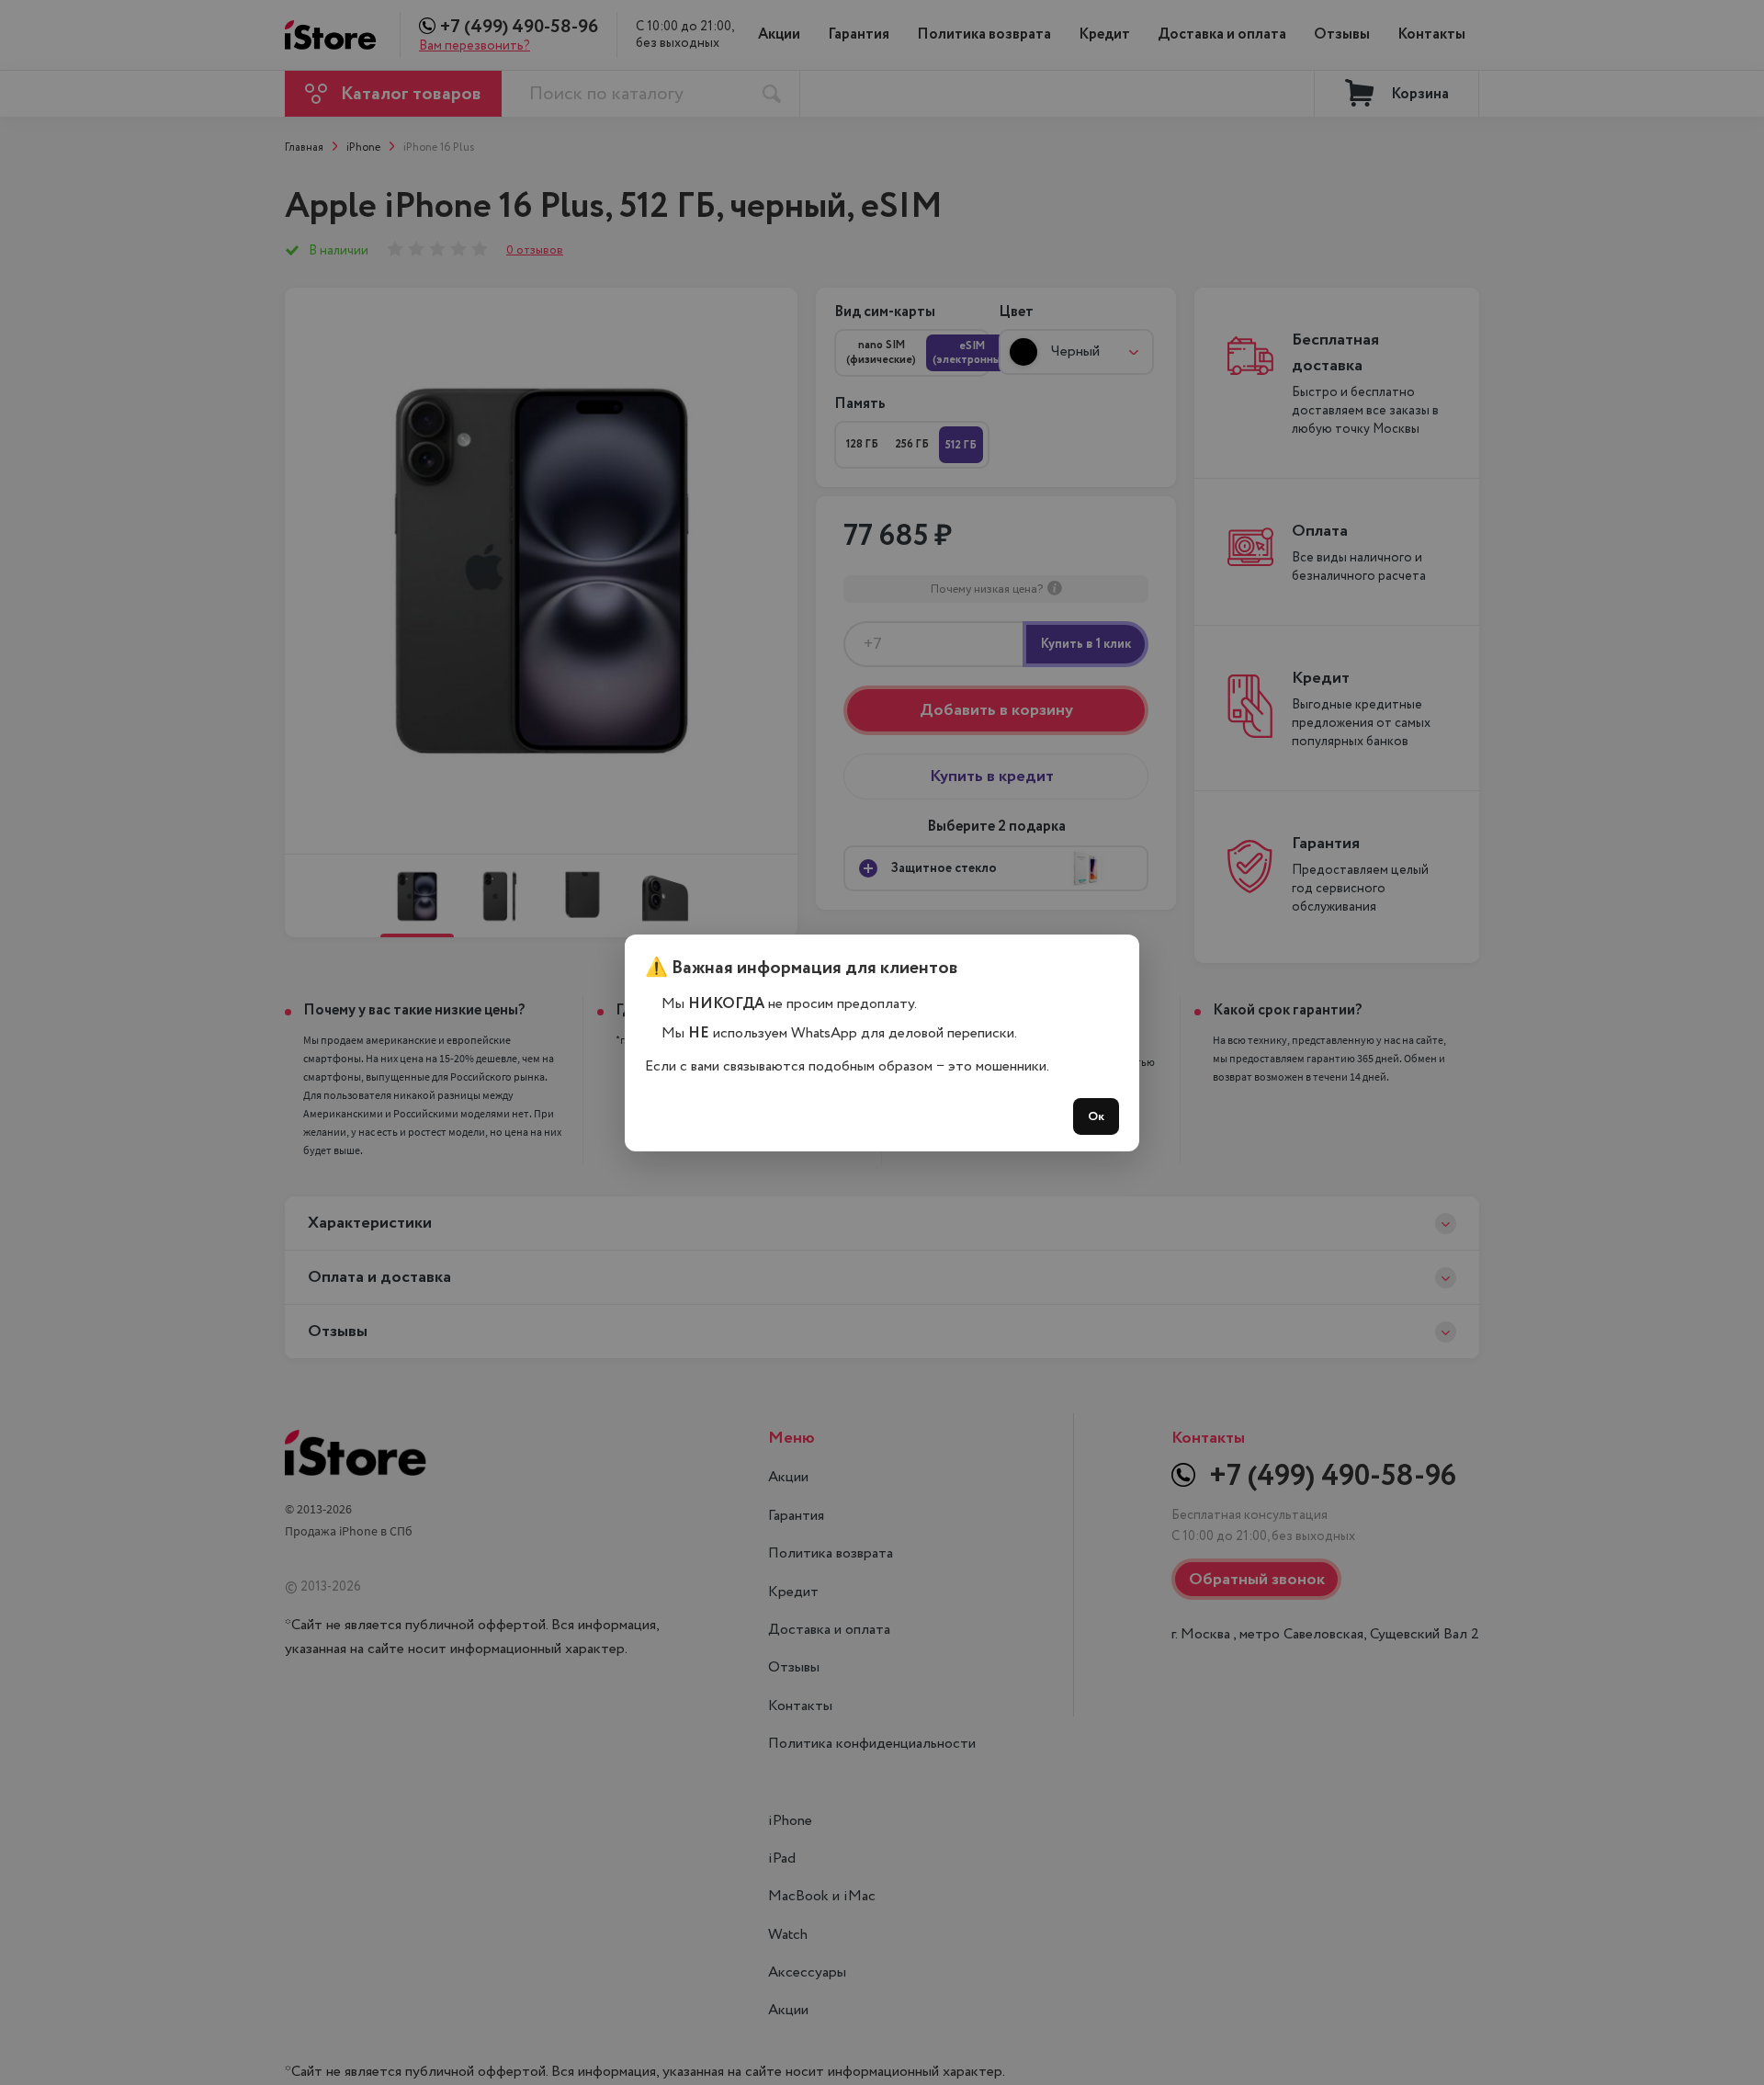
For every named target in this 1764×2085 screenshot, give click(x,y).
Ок (1096, 1116)
